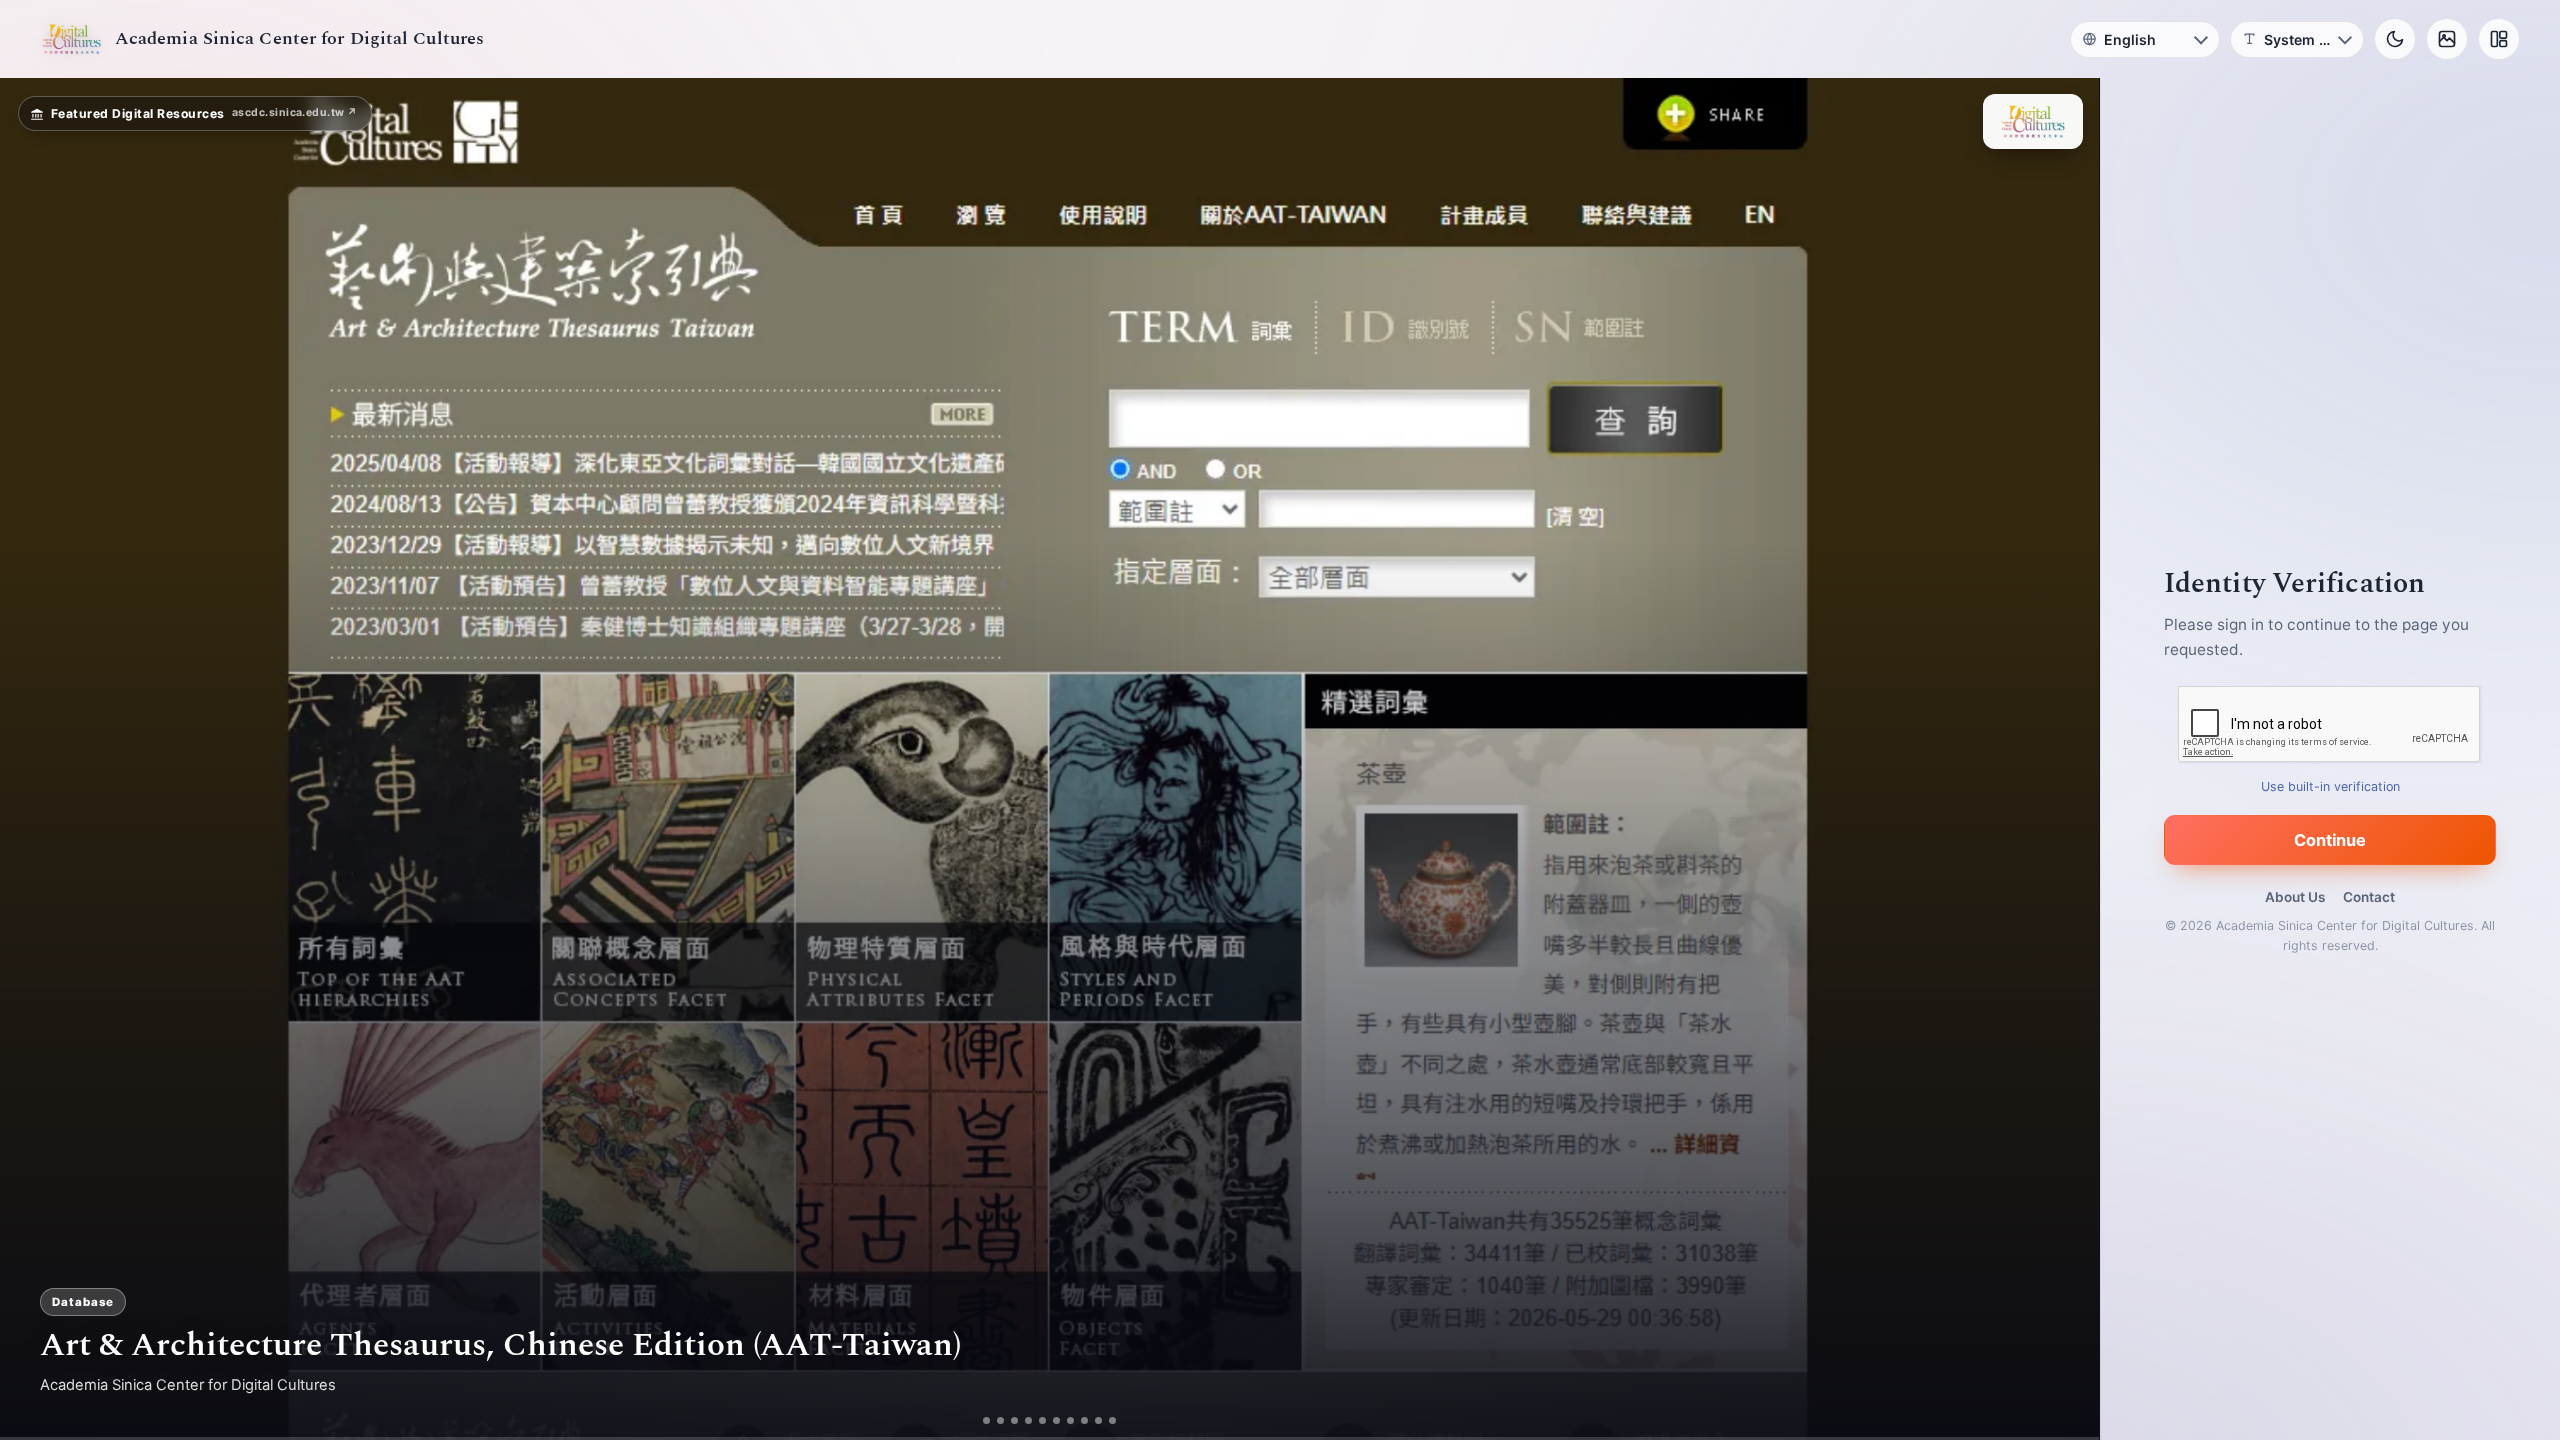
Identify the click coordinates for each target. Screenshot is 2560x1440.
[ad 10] (1112, 1420)
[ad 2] (1000, 1420)
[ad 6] (1056, 1420)
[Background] (2447, 39)
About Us (2295, 897)
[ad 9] (1098, 1420)
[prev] (36, 759)
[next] (2063, 759)
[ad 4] (1028, 1420)
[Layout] (2499, 39)
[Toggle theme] (2395, 39)
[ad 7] (1070, 1420)
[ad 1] (986, 1420)
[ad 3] (1014, 1420)
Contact (2369, 897)
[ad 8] (1084, 1420)
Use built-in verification (2330, 786)
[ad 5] (1042, 1420)
